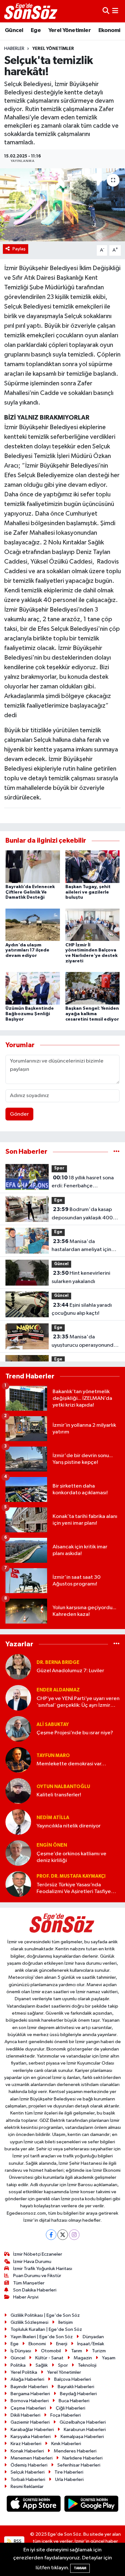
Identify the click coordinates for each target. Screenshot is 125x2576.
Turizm (99, 2351)
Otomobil (51, 2351)
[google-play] (92, 2505)
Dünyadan (93, 2337)
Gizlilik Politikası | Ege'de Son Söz (45, 2315)
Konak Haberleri (27, 2451)
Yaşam (109, 2358)
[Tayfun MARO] (18, 1760)
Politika (18, 2365)
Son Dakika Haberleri (35, 2290)
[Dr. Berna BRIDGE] (18, 1667)
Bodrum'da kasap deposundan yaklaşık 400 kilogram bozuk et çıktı (82, 1214)
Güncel (14, 30)
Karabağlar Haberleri (32, 2430)
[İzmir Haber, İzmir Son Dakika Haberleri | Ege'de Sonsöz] (31, 11)
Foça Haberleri (66, 2415)
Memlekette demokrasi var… (71, 1764)
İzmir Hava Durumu (32, 2262)
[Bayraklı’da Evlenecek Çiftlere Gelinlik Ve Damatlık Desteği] (33, 867)
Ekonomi (109, 30)
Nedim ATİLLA (53, 1818)
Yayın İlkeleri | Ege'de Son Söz (42, 2337)
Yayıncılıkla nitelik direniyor (69, 1826)
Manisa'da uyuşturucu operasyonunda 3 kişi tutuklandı (84, 1342)
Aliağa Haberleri (27, 2379)
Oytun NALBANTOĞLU (63, 1787)
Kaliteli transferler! (59, 1795)
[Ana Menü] (115, 11)
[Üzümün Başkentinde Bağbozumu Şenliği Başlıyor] (33, 988)
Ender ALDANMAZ (58, 1690)
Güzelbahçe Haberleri (83, 2422)
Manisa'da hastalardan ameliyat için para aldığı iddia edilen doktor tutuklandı (81, 1246)
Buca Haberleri (74, 2401)
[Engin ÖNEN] (18, 1853)
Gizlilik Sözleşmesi (29, 2322)
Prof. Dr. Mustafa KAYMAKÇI (71, 1876)
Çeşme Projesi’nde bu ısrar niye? (75, 1733)
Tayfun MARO (53, 1756)
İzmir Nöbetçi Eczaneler (38, 2254)
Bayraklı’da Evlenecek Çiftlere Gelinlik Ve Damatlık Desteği (30, 892)
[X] (63, 2235)
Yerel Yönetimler (70, 30)
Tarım (77, 2351)
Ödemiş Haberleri (29, 2465)
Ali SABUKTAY (53, 1725)
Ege (36, 30)
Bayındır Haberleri (29, 2387)
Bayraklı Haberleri (76, 2387)
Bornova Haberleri (30, 2401)
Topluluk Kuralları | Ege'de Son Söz (46, 2329)
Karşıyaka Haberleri (31, 2437)
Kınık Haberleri (66, 2444)
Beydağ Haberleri (78, 2394)
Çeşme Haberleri (28, 2408)
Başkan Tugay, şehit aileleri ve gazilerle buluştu (88, 892)
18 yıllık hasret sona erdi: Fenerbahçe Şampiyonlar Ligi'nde (83, 1183)
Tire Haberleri (69, 2472)
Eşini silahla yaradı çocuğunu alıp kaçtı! (82, 1309)
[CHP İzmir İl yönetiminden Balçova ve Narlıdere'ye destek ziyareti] (93, 925)
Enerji (62, 2344)
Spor (59, 1168)
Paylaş (19, 249)
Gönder (19, 1114)
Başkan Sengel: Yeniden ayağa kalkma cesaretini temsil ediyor (92, 1014)
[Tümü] (117, 1152)
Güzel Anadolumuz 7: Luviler (70, 1671)
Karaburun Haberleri (85, 2430)
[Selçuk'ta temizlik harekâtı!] (63, 205)
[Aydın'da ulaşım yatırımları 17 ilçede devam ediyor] (33, 925)
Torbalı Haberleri (28, 2480)
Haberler (14, 49)
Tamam (80, 2568)
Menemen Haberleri (32, 2458)
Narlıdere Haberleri (83, 2458)
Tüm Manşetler (29, 2283)
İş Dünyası (21, 2351)
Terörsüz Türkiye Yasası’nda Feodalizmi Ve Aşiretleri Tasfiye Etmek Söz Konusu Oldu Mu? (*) (74, 1889)
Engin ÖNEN (52, 1845)
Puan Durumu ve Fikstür (37, 2276)
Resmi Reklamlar (27, 2487)
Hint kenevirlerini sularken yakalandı (81, 1277)
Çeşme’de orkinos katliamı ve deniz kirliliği (71, 1857)
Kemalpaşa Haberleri (82, 2437)
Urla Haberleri (69, 2480)
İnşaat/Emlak (91, 2344)
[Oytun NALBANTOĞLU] (18, 1791)
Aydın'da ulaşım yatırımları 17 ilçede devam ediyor (27, 951)
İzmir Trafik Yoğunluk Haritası (43, 2269)
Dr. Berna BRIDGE (58, 1662)
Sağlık (42, 2365)
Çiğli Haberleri (71, 2408)
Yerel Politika (24, 2372)
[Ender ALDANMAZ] (18, 1698)
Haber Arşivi (26, 2297)
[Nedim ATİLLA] (18, 1822)
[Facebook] (51, 2235)
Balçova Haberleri (73, 2379)
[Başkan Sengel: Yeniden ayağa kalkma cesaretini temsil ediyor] (93, 988)
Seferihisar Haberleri (79, 2465)
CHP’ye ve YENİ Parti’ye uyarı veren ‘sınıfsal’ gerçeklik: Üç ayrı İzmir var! (78, 1702)
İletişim (66, 2322)
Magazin (83, 2358)
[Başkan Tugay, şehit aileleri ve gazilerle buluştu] (93, 867)
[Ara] (106, 11)
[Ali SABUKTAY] (18, 1729)
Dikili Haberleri (25, 2415)
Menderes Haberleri (75, 2451)
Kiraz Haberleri (26, 2444)
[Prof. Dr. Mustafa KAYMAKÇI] (18, 1884)
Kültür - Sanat (49, 2358)
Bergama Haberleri (30, 2394)
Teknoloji (87, 2365)
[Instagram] (74, 2235)
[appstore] (34, 2505)
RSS (17, 2541)
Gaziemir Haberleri (30, 2422)
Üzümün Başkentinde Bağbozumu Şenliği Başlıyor (30, 1014)
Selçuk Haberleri (28, 2472)
